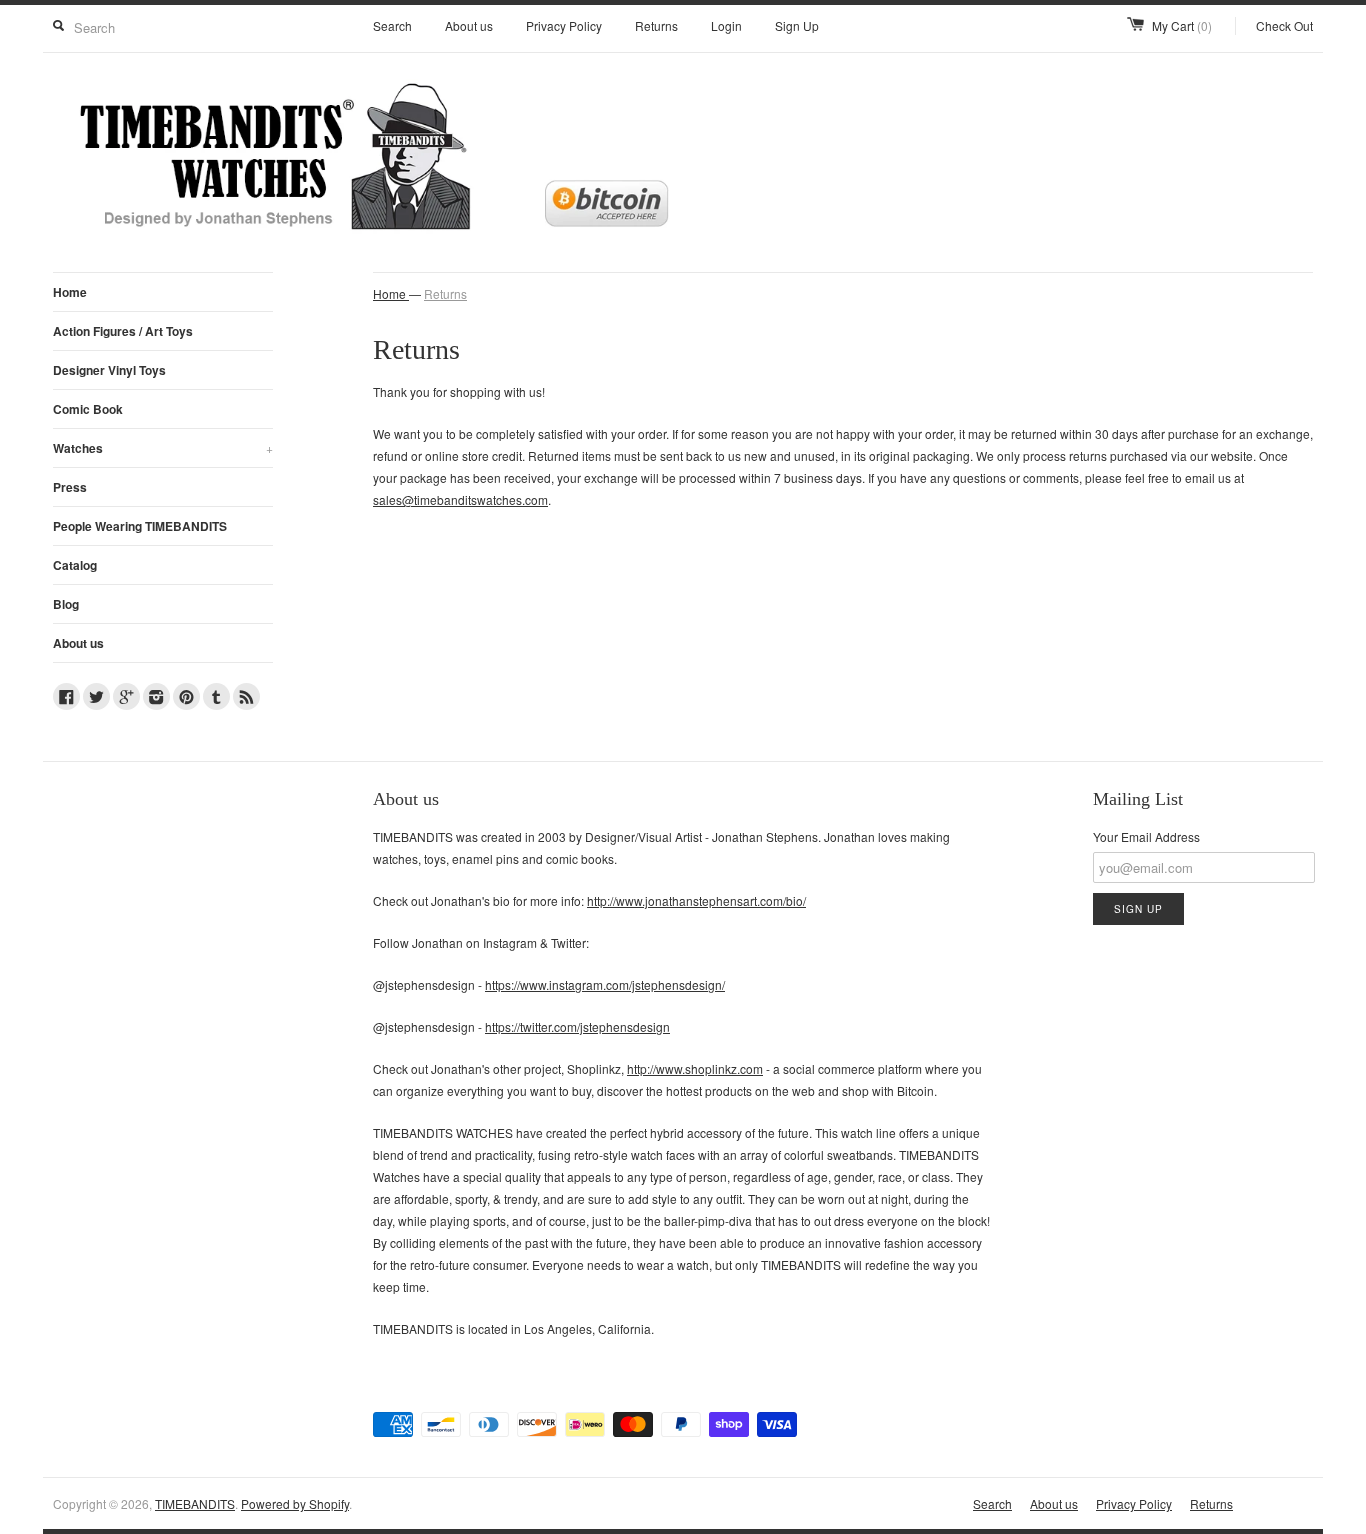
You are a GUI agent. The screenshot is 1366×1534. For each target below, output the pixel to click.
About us (469, 25)
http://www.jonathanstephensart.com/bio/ (696, 900)
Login (726, 25)
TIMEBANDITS (195, 1503)
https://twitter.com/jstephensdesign (577, 1026)
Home (70, 292)
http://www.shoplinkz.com (695, 1068)
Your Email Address (1146, 836)
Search (392, 25)
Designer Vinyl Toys (109, 370)
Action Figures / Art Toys (123, 331)
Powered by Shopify (295, 1503)
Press (70, 487)
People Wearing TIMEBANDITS (140, 526)
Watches (163, 448)
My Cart (1182, 25)
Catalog (75, 565)
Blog (66, 604)
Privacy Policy (564, 25)
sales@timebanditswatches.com (460, 499)
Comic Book (88, 409)
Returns (656, 25)
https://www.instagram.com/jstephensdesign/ (605, 984)
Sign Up (797, 25)
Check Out (1284, 25)
